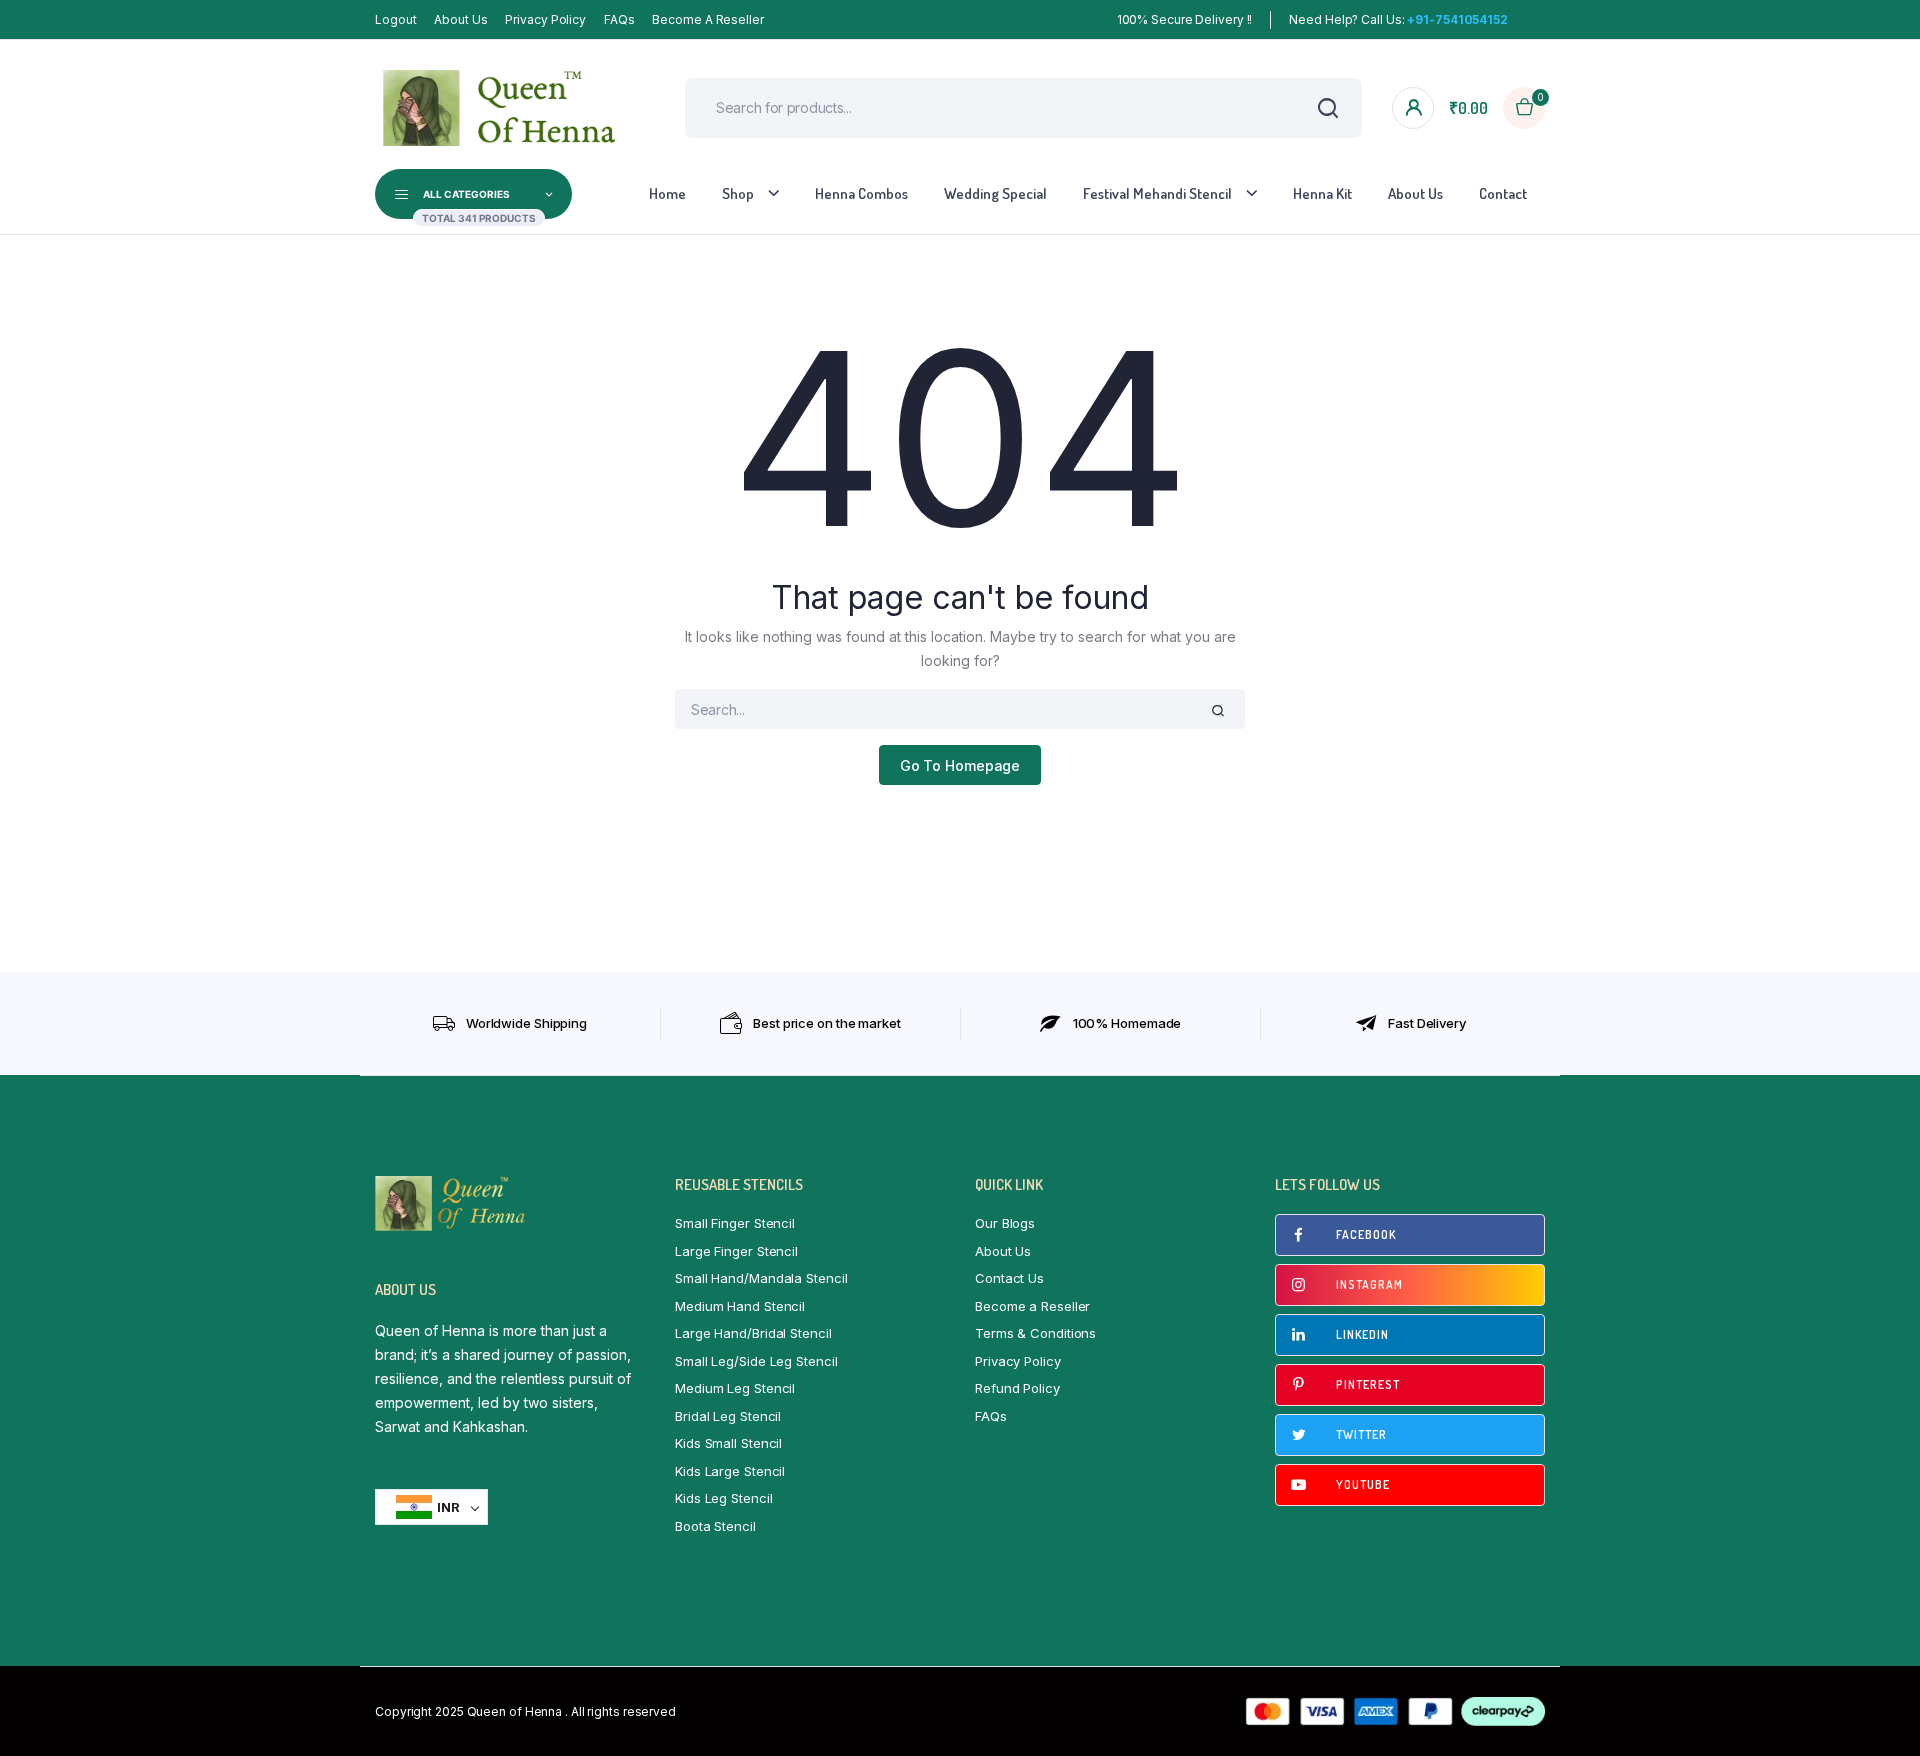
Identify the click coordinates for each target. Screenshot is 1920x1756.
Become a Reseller (707, 19)
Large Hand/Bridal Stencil (753, 1333)
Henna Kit (1322, 193)
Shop (738, 193)
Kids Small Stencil (728, 1443)
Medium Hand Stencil (740, 1306)
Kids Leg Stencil (723, 1498)
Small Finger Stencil (735, 1223)
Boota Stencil (715, 1526)
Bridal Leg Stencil (728, 1416)
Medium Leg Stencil (735, 1388)
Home (667, 193)
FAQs (619, 19)
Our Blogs (1005, 1223)
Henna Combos (861, 193)
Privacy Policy (545, 19)
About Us (460, 19)
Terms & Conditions (1035, 1333)
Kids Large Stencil (730, 1471)
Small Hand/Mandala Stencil (761, 1278)
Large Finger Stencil (736, 1251)
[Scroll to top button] (1875, 1711)
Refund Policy (1017, 1388)
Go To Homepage (960, 765)
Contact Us (1009, 1278)
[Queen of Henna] (500, 108)
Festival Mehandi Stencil (1157, 193)
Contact (1503, 193)
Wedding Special (995, 193)
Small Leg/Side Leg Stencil (756, 1361)
